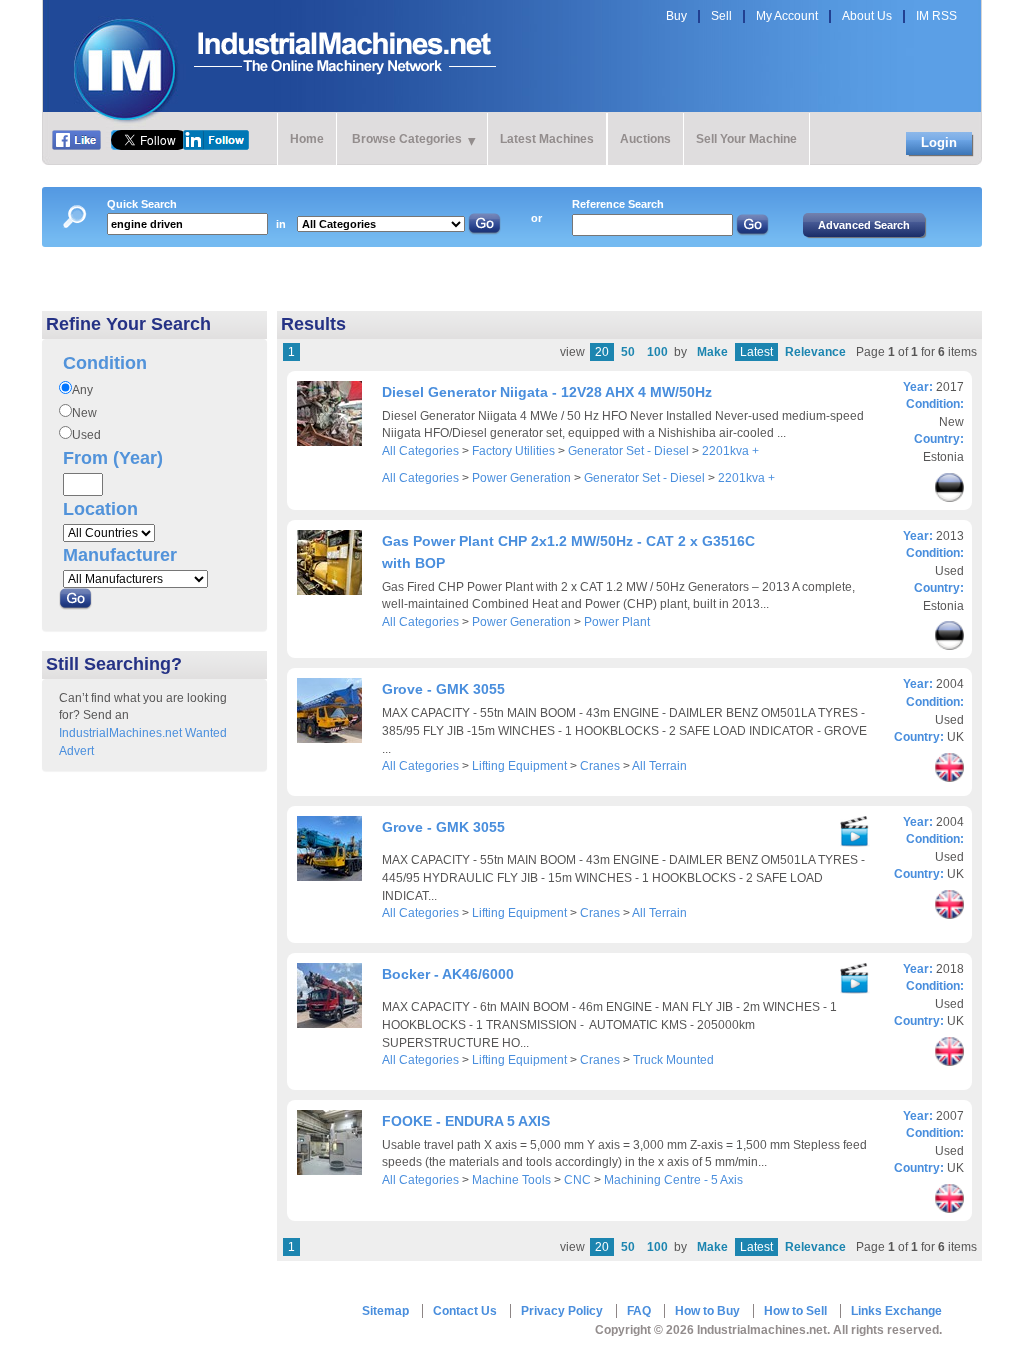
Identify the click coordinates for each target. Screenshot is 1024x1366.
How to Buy (707, 1311)
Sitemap (385, 1311)
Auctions (645, 139)
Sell (721, 16)
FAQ (639, 1311)
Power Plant (617, 622)
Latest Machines (547, 139)
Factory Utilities (513, 451)
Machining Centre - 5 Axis (673, 1180)
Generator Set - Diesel (628, 451)
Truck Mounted (673, 1060)
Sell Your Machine (746, 139)
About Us (867, 16)
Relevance (815, 352)
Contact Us (465, 1311)
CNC (577, 1180)
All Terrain (659, 766)
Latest (756, 352)
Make (712, 352)
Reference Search (618, 204)
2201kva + (730, 451)
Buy (676, 16)
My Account (787, 16)
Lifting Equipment (519, 766)
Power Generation (521, 478)
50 (628, 352)
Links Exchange (896, 1311)
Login (939, 142)
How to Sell (795, 1311)
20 (602, 352)
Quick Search (142, 204)
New (84, 413)
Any (82, 390)
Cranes (600, 766)
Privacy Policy (562, 1311)
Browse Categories (407, 139)
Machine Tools (511, 1180)
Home (307, 139)
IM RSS (936, 16)
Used (86, 435)
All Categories (420, 451)
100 (657, 352)
